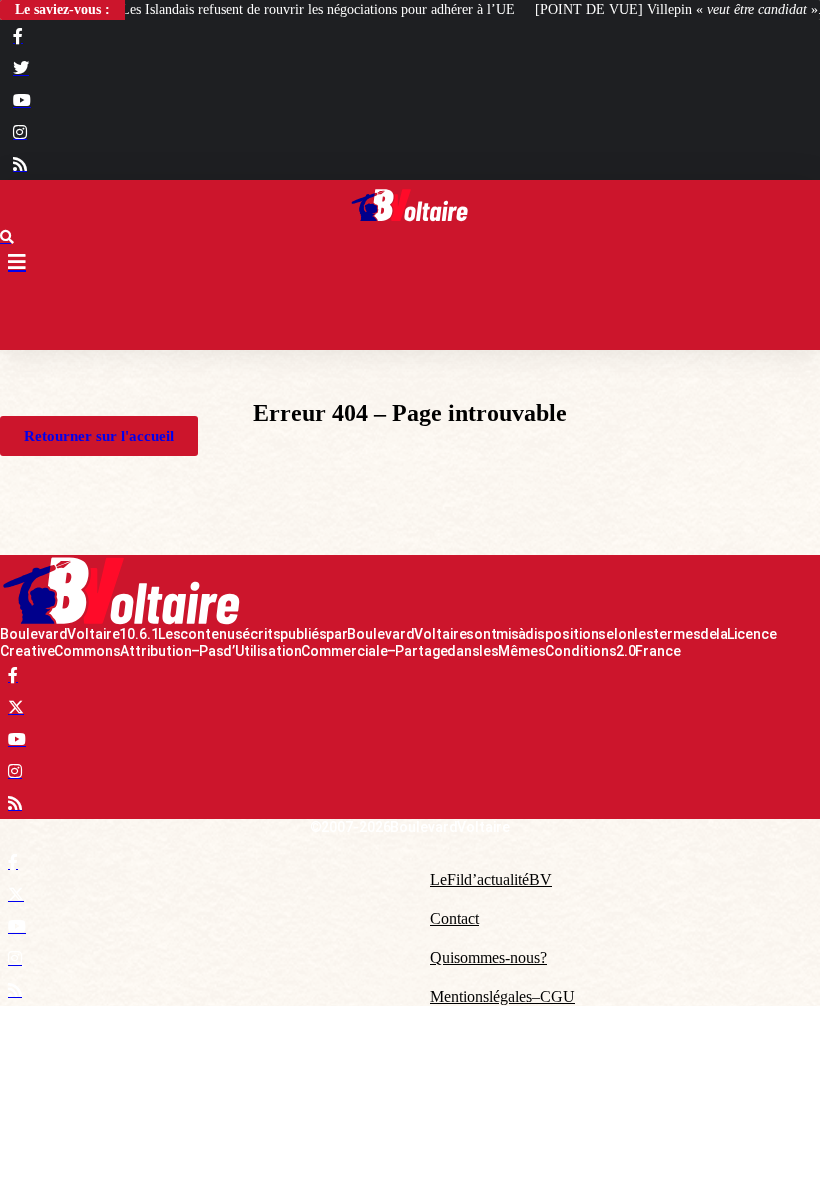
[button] (410, 315)
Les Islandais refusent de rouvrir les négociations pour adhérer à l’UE (318, 9)
